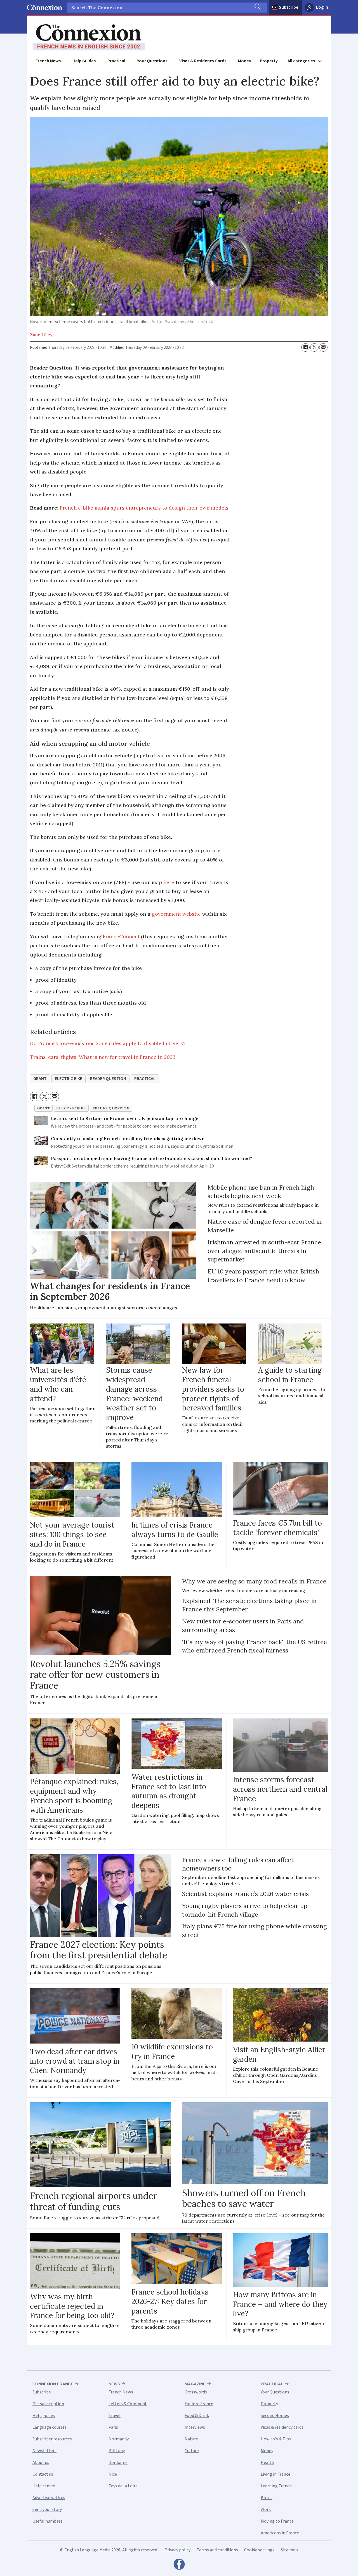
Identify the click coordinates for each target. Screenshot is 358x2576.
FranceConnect (121, 937)
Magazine (195, 2384)
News (114, 2384)
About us (41, 2463)
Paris (113, 2427)
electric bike (69, 1079)
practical (145, 1079)
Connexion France (53, 2384)
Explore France (199, 2404)
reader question (108, 1079)
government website (176, 914)
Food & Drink (197, 2416)
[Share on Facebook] (305, 347)
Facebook (179, 2566)
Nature (191, 2439)
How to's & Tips (276, 2439)
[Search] (257, 8)
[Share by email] (323, 347)
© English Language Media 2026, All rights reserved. (109, 2550)
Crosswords (196, 2392)
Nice (113, 2474)
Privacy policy (177, 2550)
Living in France (275, 2474)
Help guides (44, 2416)
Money (245, 61)
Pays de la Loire (123, 2486)
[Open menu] (307, 61)
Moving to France (277, 2521)
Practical (116, 61)
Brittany (117, 2451)
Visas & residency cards (282, 2427)
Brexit (267, 2498)
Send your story (47, 2509)
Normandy (119, 2439)
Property (269, 61)
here (169, 882)
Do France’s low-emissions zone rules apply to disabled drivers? (108, 1043)
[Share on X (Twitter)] (314, 347)
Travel (115, 2416)
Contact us (43, 2474)
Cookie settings (259, 2550)
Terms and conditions (217, 2550)
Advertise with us (49, 2498)
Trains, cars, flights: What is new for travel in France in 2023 (103, 1057)
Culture (192, 2451)
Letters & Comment (128, 2404)
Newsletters (44, 2451)
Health (267, 2463)
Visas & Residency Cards (203, 61)
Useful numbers (47, 2521)
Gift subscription (48, 2404)
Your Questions (152, 61)
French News (48, 61)
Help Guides (84, 61)
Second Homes (275, 2416)
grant (40, 1079)
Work (266, 2509)
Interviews (195, 2427)
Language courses (50, 2427)
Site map (289, 2550)
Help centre (44, 2486)
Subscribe (289, 7)
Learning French (276, 2486)
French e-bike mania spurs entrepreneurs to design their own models (144, 508)
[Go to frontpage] (89, 37)
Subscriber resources (52, 2439)
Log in (322, 7)
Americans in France (280, 2533)
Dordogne (118, 2463)
